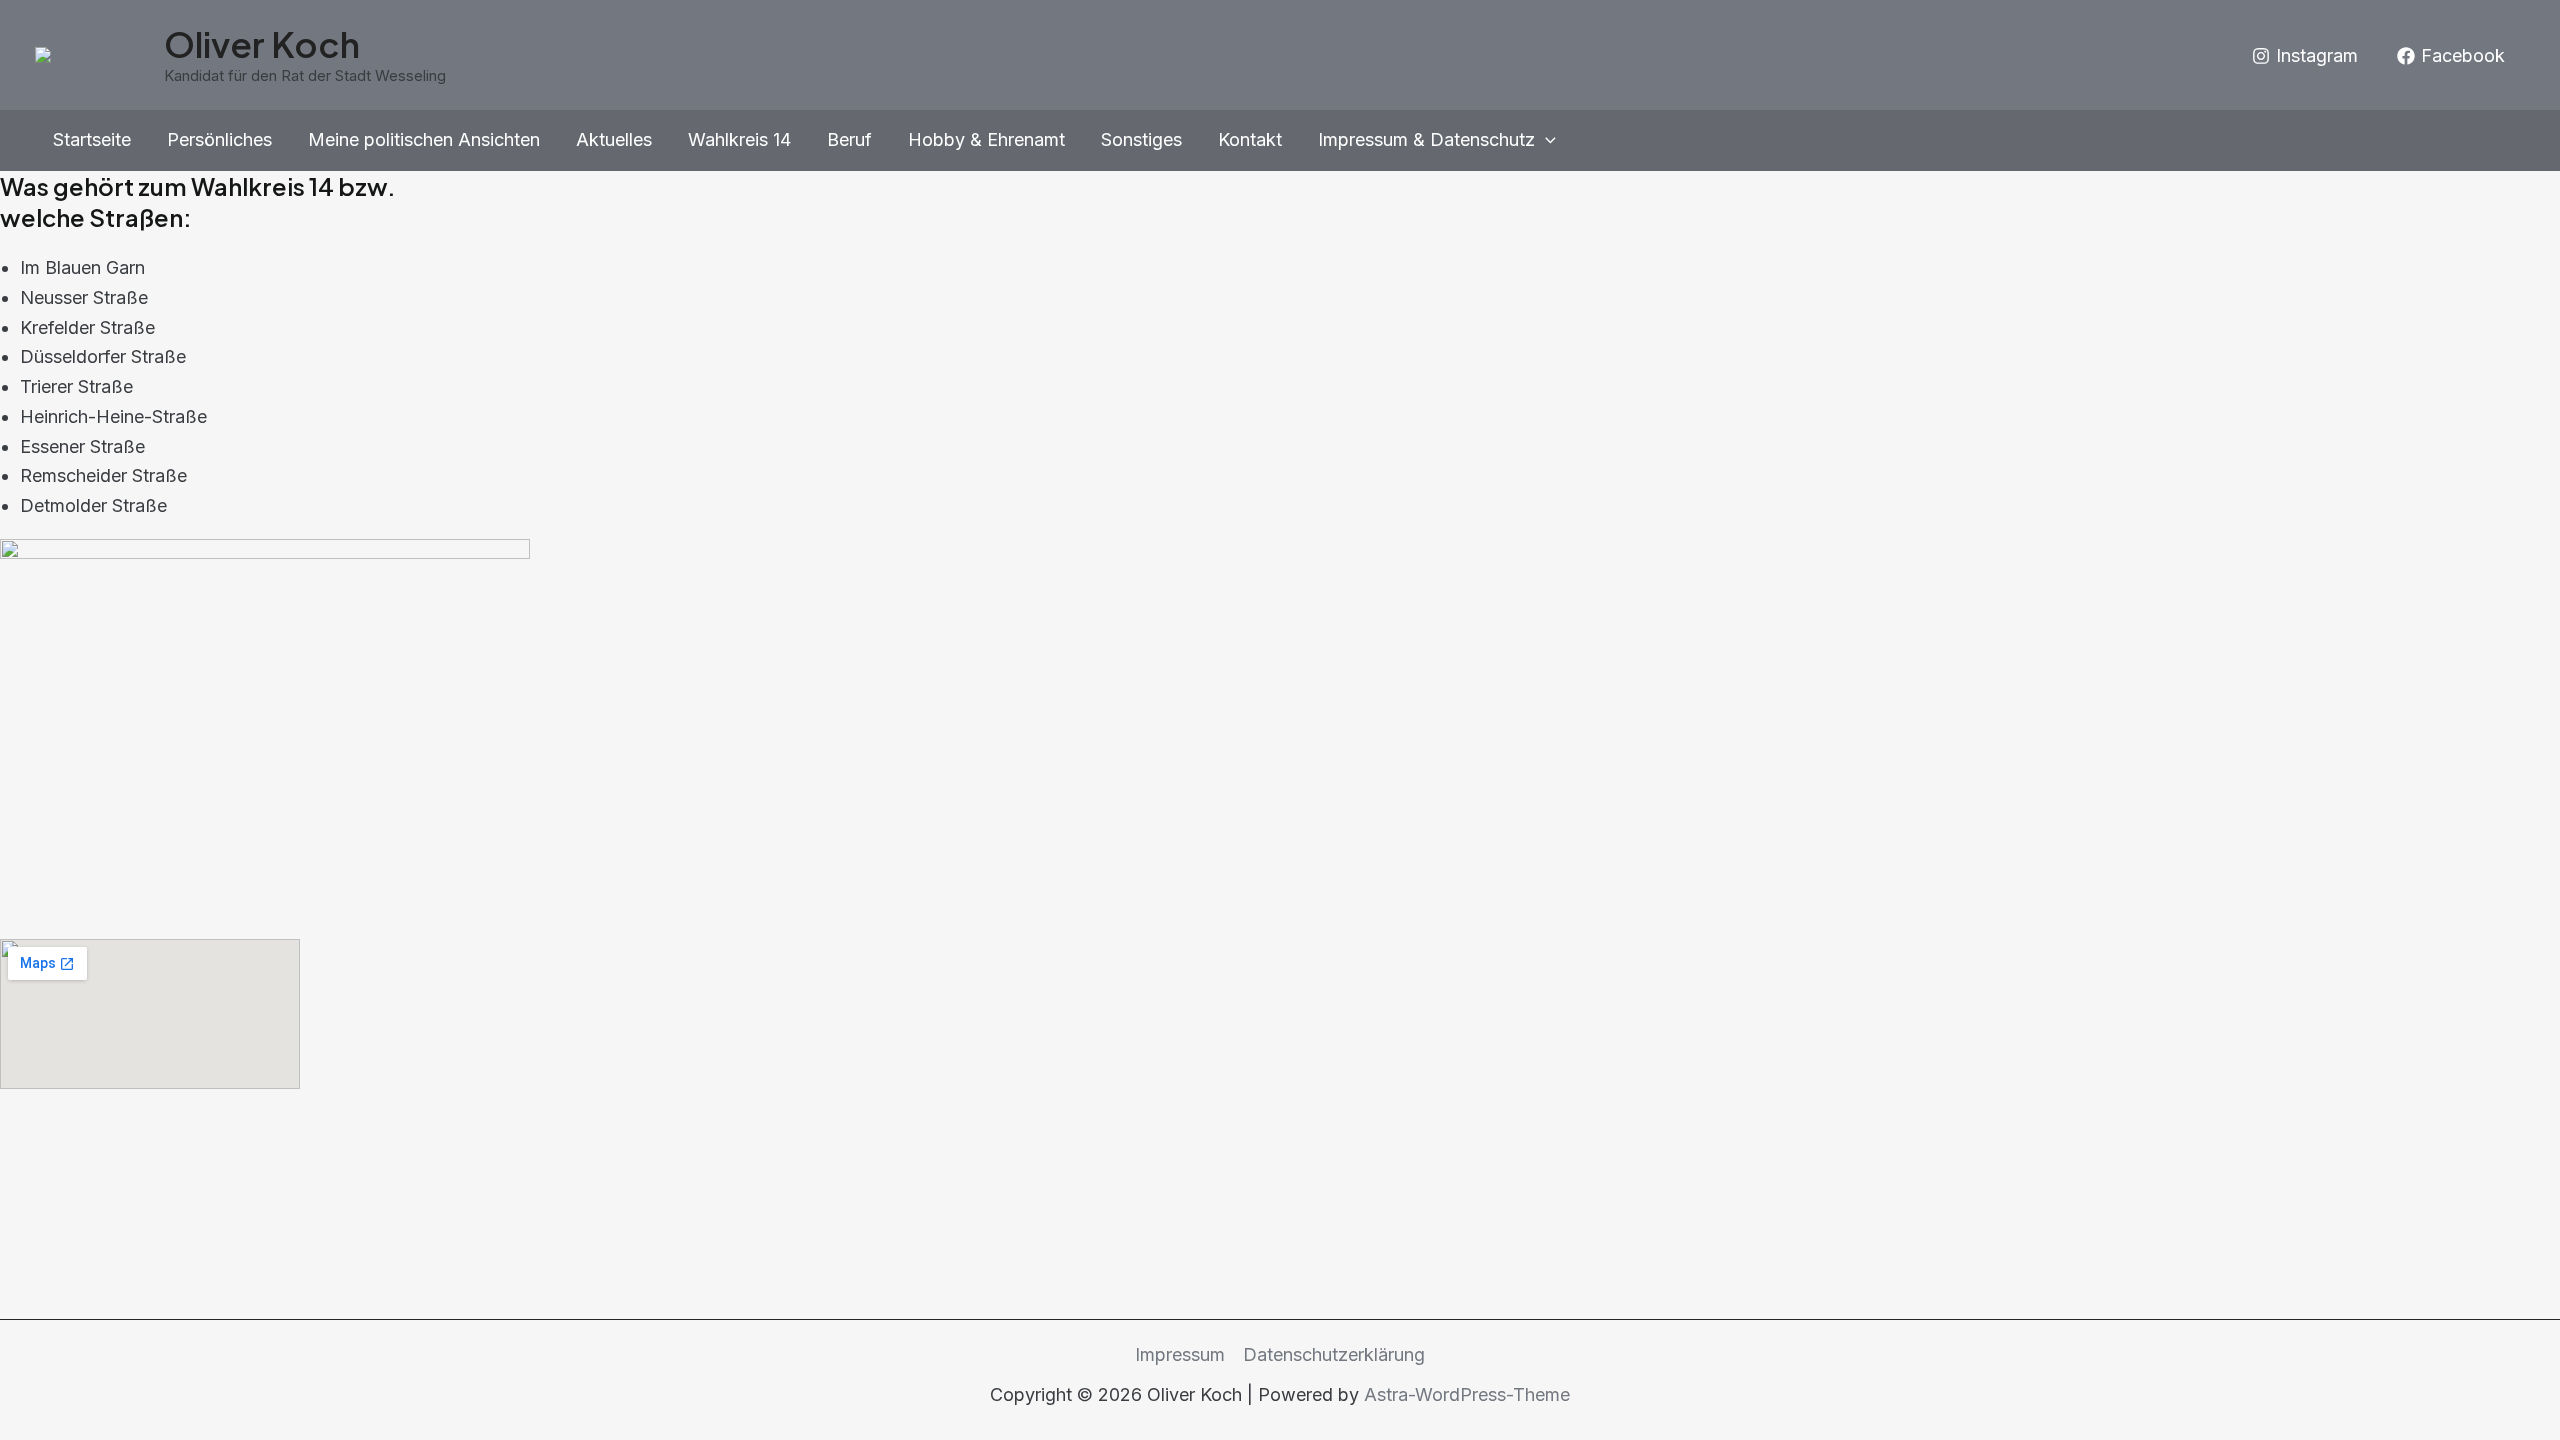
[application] (1545, 140)
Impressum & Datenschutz (1426, 139)
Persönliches (219, 139)
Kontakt (1250, 139)
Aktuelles (614, 139)
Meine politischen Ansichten (424, 139)
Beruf (849, 139)
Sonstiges (1141, 139)
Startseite (92, 139)
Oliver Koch (262, 44)
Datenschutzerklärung (1334, 1354)
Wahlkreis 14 (739, 139)
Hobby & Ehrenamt (986, 139)
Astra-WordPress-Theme (1467, 1394)
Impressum (1180, 1354)
